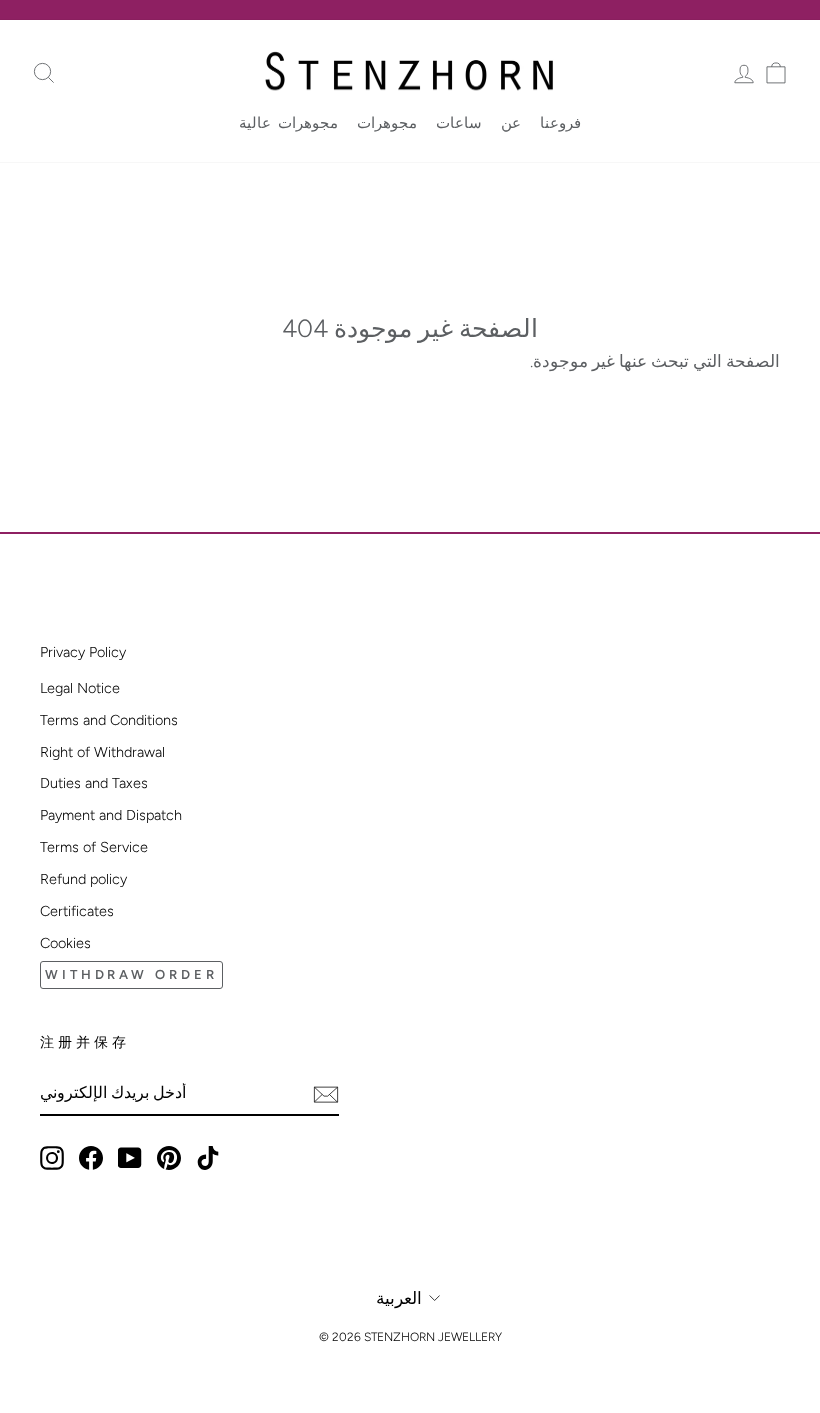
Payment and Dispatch (111, 815)
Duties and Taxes (94, 783)
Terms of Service (94, 847)
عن (511, 123)
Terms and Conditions (109, 720)
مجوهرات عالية (288, 123)
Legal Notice (80, 688)
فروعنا (560, 123)
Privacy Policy (83, 652)
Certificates (77, 911)
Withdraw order (131, 974)
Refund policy (83, 879)
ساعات (459, 123)
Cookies (65, 943)
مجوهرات (387, 123)
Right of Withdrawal (102, 752)
